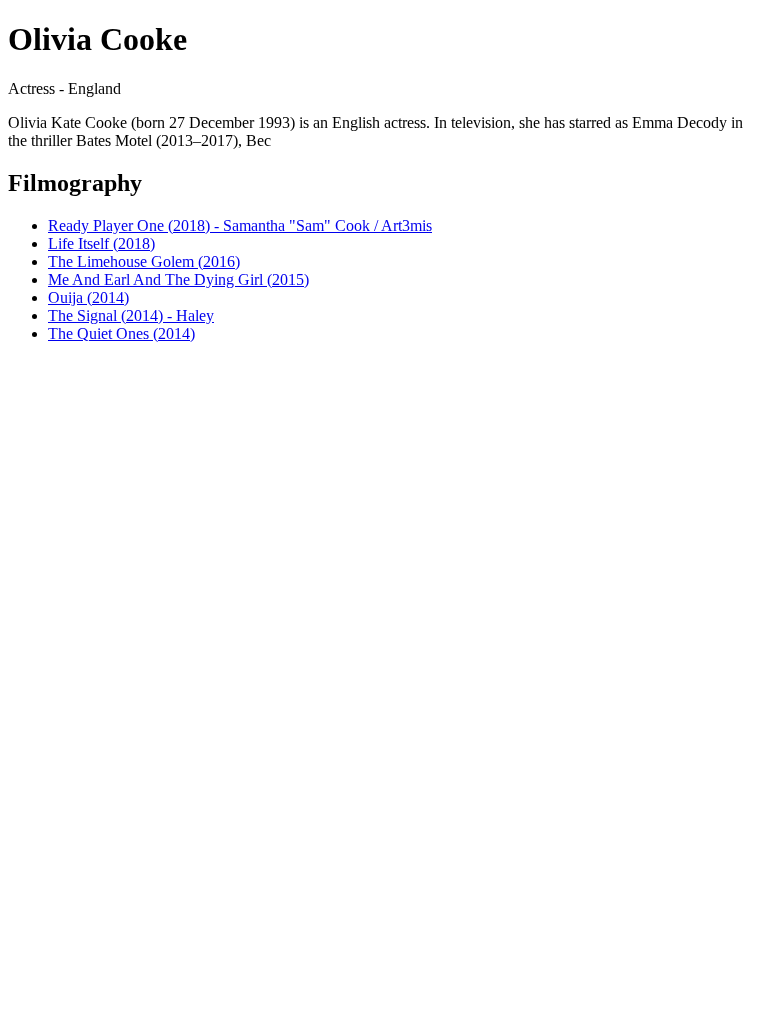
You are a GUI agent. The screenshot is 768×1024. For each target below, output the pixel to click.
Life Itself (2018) (101, 243)
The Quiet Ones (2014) (121, 333)
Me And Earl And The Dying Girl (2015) (178, 279)
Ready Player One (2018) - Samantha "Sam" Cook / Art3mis (240, 225)
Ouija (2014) (88, 297)
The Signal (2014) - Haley (131, 315)
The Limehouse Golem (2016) (144, 261)
